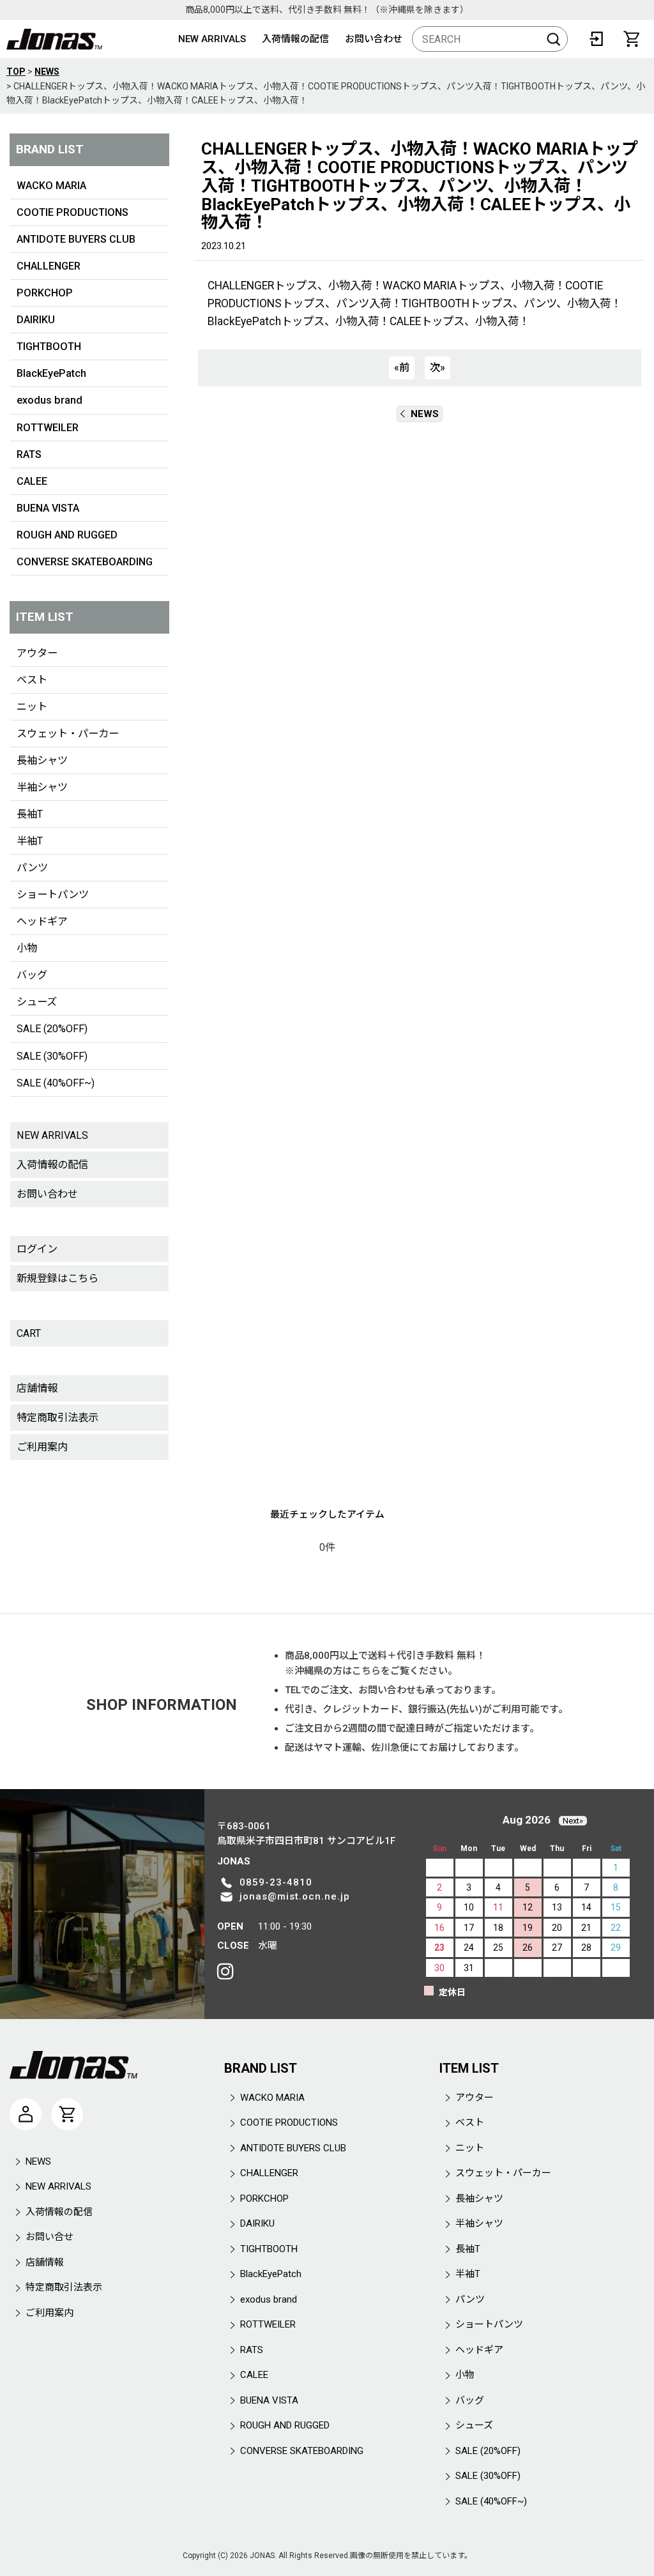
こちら (366, 1671)
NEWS (425, 414)
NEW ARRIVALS (212, 39)
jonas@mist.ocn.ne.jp (295, 1896)
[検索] (554, 39)
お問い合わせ (374, 39)
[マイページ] (26, 2114)
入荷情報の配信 (295, 39)
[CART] (632, 39)
